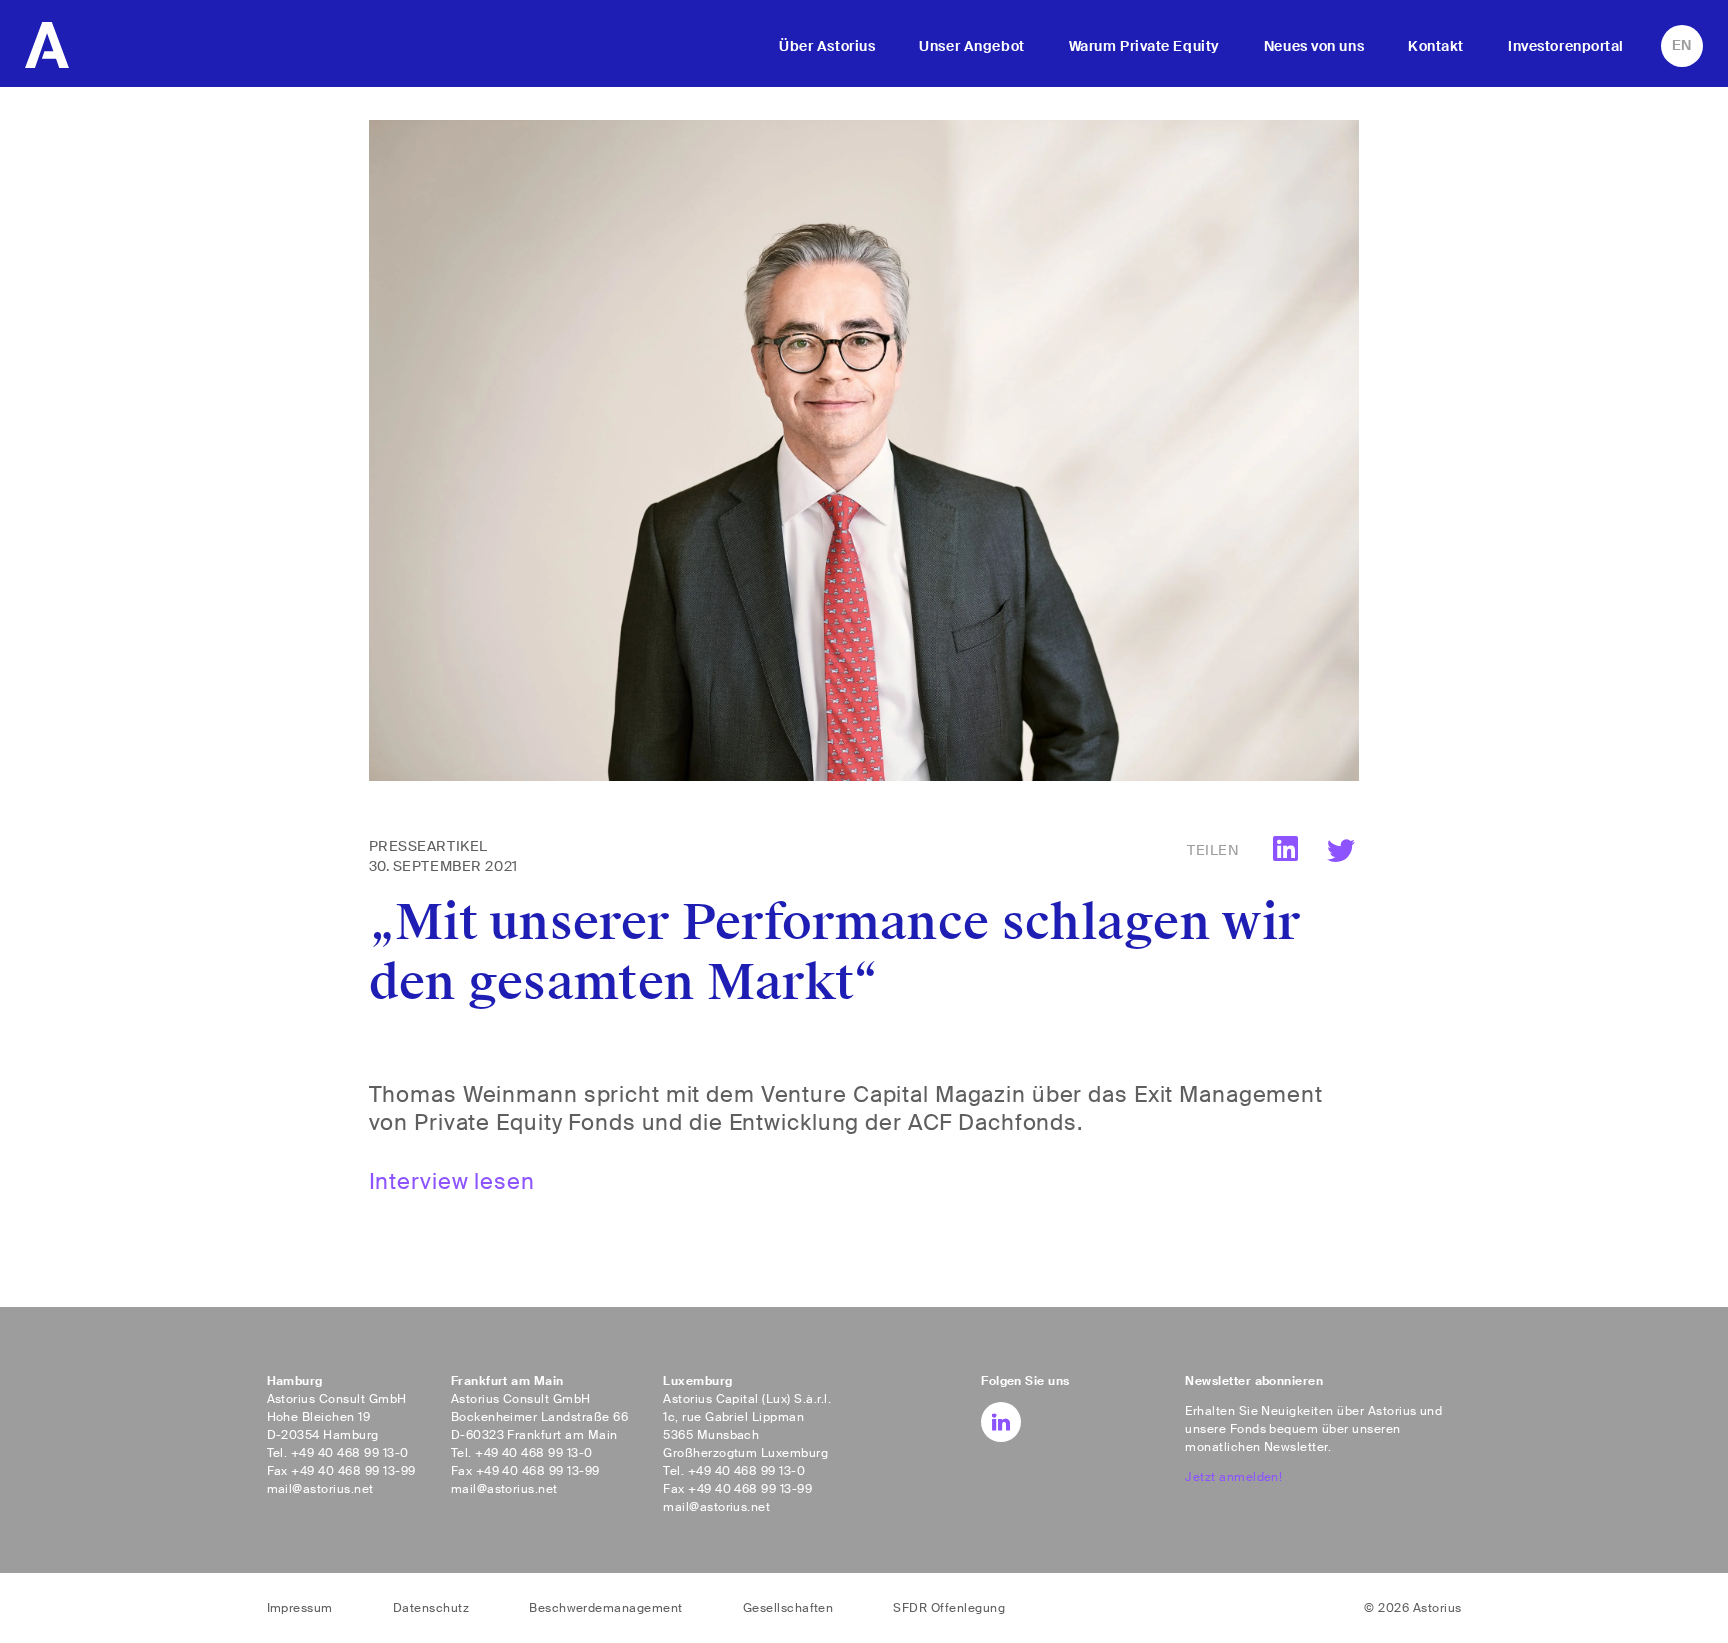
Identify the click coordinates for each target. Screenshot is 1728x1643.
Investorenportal (1566, 46)
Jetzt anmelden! (1233, 1477)
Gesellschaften (788, 1608)
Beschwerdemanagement (606, 1608)
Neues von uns (1314, 46)
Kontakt (1436, 46)
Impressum (300, 1608)
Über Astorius (827, 46)
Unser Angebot (971, 46)
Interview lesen (452, 1181)
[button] (1341, 851)
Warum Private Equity (1144, 46)
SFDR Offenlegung (949, 1608)
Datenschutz (431, 1608)
